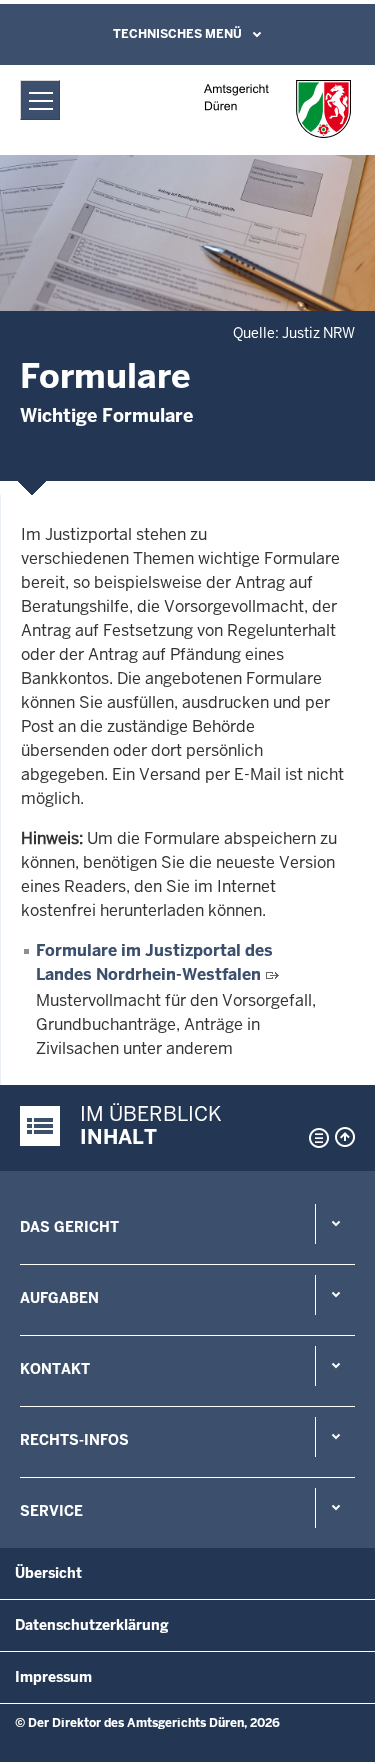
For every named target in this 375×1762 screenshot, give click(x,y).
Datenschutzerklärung (92, 1625)
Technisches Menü (177, 34)
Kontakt (55, 1369)
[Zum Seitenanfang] (345, 1137)
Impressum (53, 1677)
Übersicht (48, 1573)
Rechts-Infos (74, 1440)
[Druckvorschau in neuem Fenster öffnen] (315, 1138)
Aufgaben (59, 1298)
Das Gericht (69, 1227)
